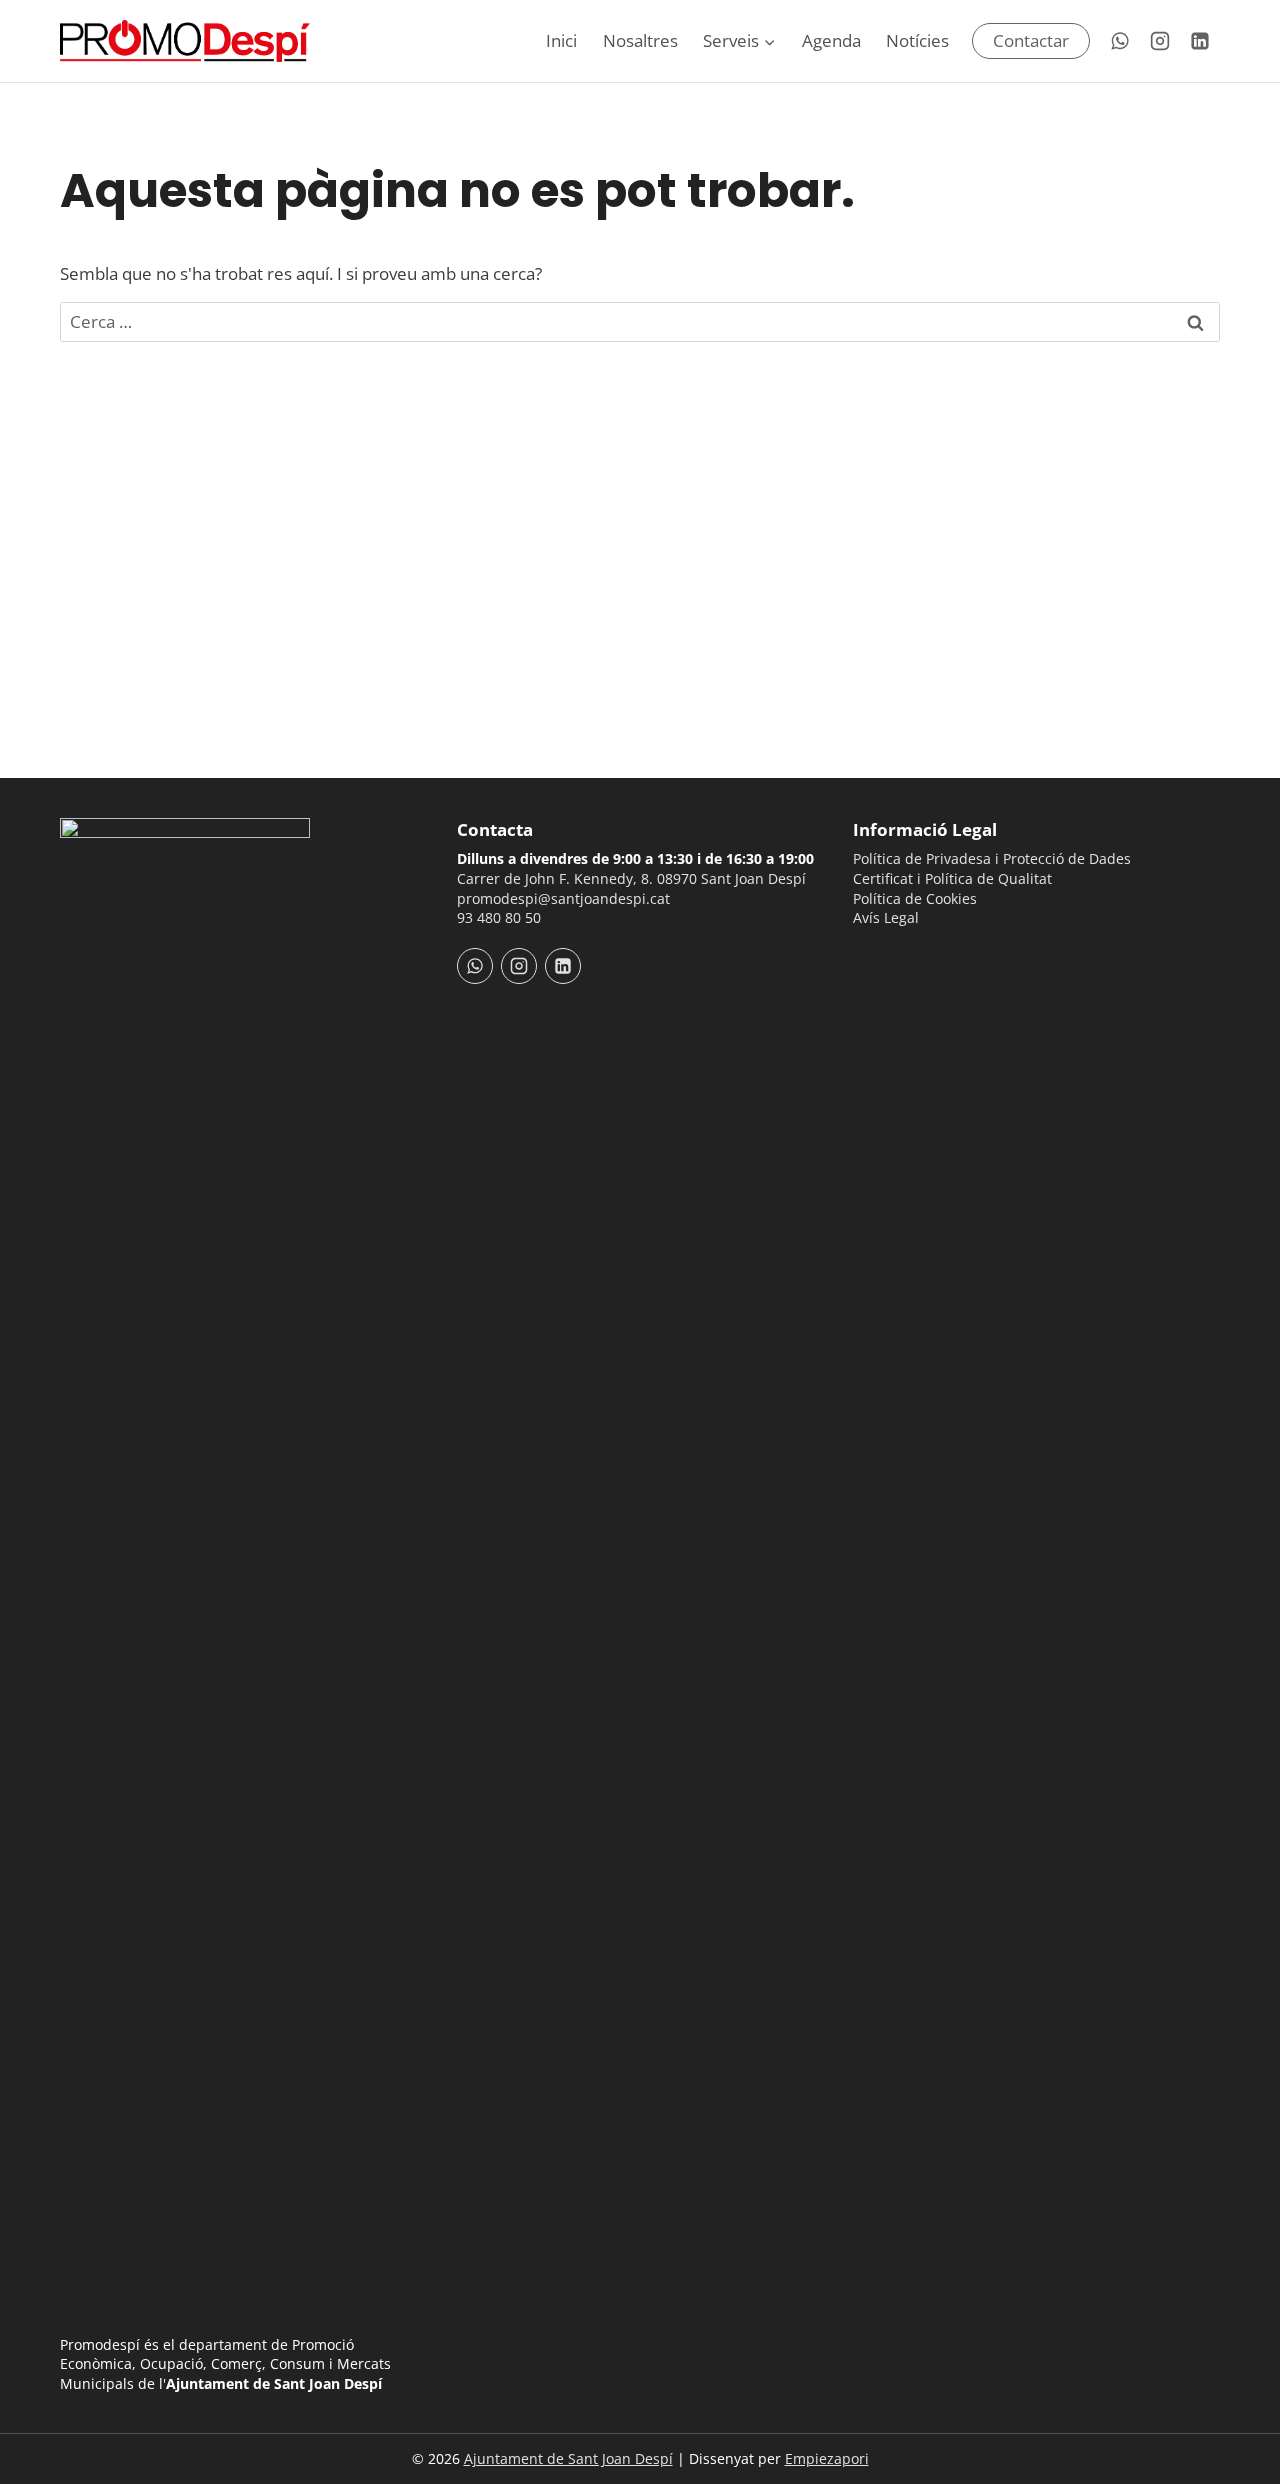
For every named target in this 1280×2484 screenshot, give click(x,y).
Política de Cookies (915, 898)
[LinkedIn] (1200, 41)
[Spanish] (891, 956)
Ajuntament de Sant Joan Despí (568, 2458)
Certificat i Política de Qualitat (952, 878)
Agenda (831, 40)
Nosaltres (640, 40)
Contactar (1031, 40)
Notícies (917, 40)
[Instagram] (1160, 41)
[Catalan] (865, 956)
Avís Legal (886, 917)
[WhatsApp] (1120, 41)
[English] (917, 956)
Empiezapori (827, 2458)
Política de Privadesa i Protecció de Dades (992, 858)
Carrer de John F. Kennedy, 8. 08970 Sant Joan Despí (631, 878)
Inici (561, 40)
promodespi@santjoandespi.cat (563, 898)
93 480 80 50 (499, 917)
